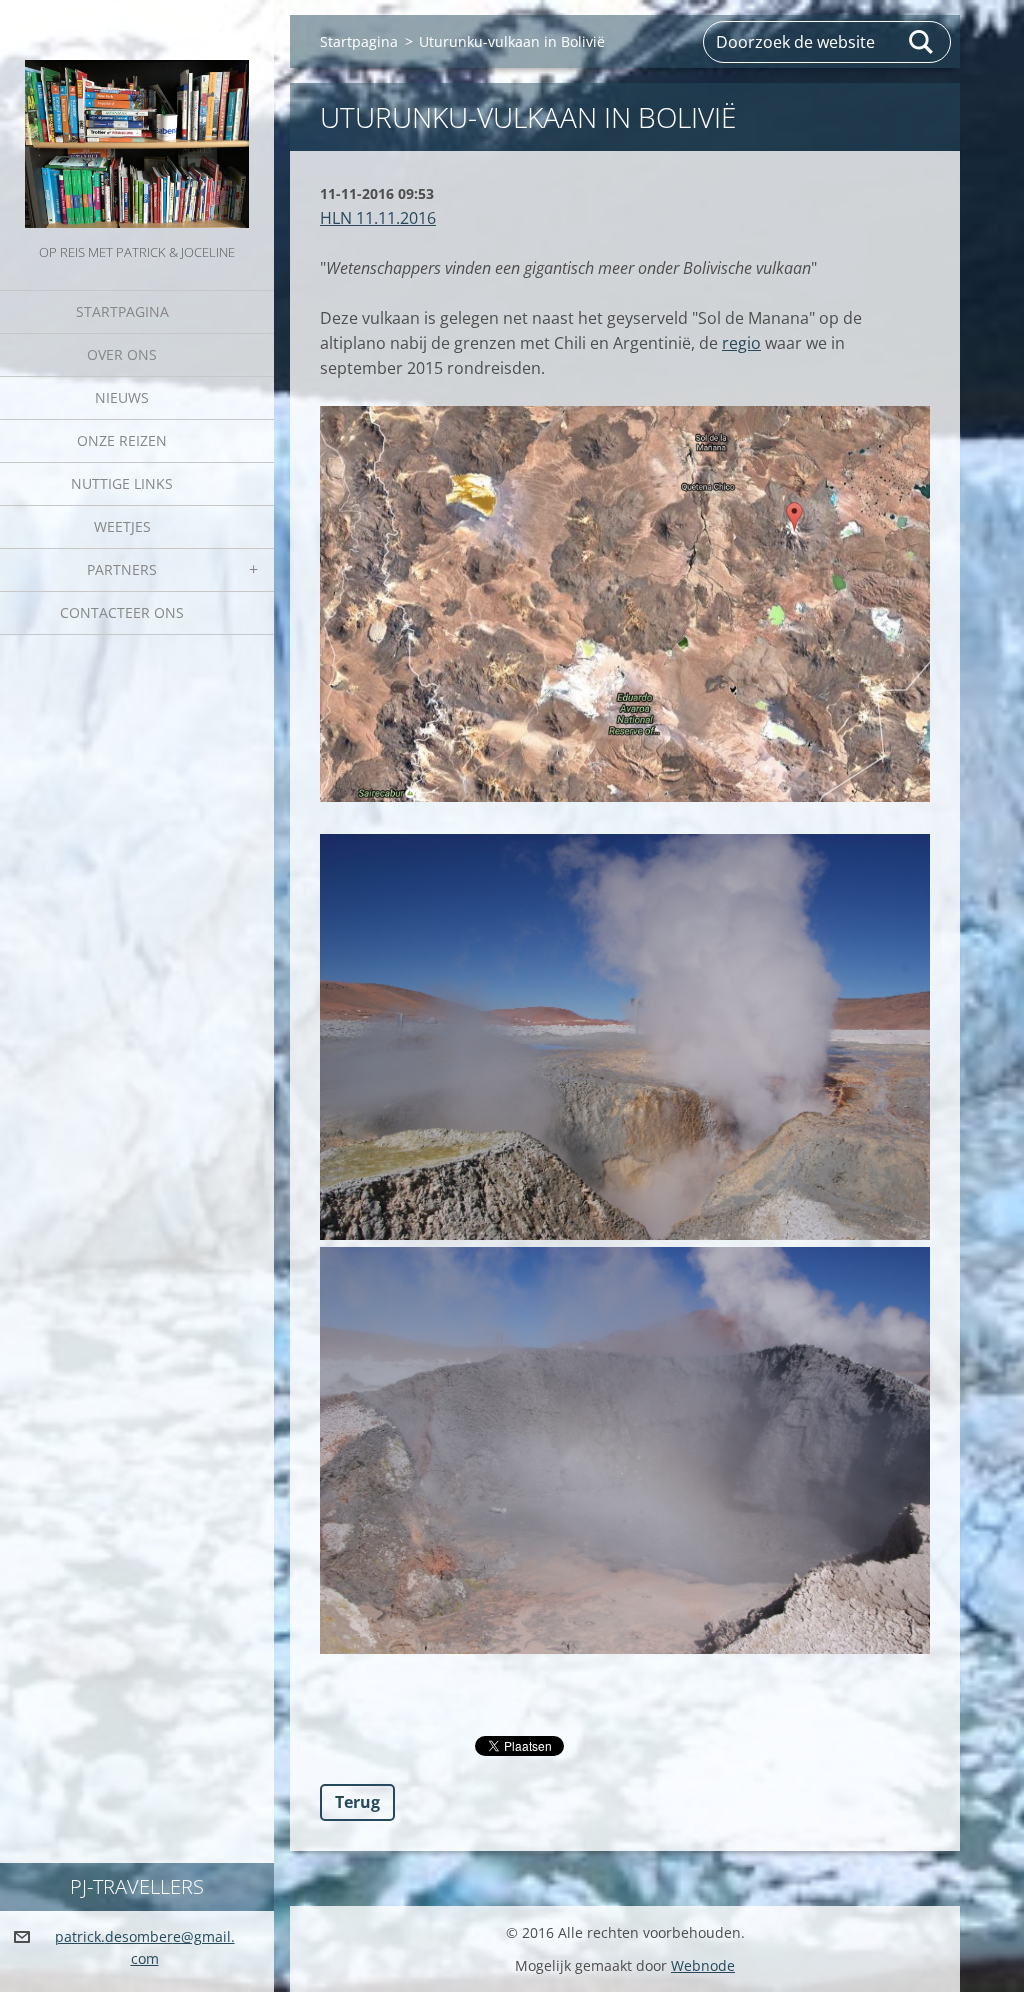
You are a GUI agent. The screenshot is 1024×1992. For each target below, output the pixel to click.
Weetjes (122, 526)
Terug (357, 1802)
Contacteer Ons (122, 612)
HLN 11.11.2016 (378, 218)
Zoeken (922, 42)
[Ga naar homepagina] (137, 120)
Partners (122, 569)
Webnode (703, 1965)
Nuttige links (122, 483)
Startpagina (122, 311)
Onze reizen (122, 440)
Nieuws (122, 397)
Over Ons (122, 354)
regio (741, 343)
